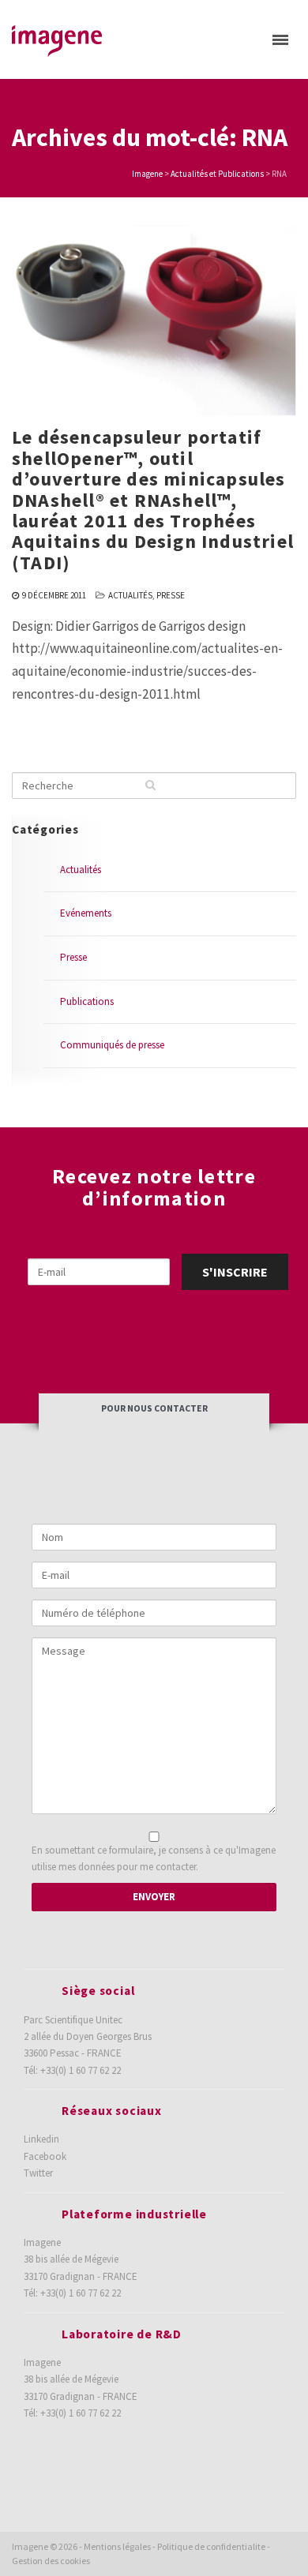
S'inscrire (235, 1272)
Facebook (45, 2156)
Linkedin (41, 2139)
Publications (87, 1001)
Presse (171, 595)
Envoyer (154, 1897)
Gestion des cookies (51, 2561)
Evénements (86, 913)
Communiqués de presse (112, 1045)
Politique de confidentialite (211, 2546)
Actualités (130, 595)
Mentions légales (117, 2546)
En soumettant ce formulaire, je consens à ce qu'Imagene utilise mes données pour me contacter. (154, 1858)
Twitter (38, 2173)
